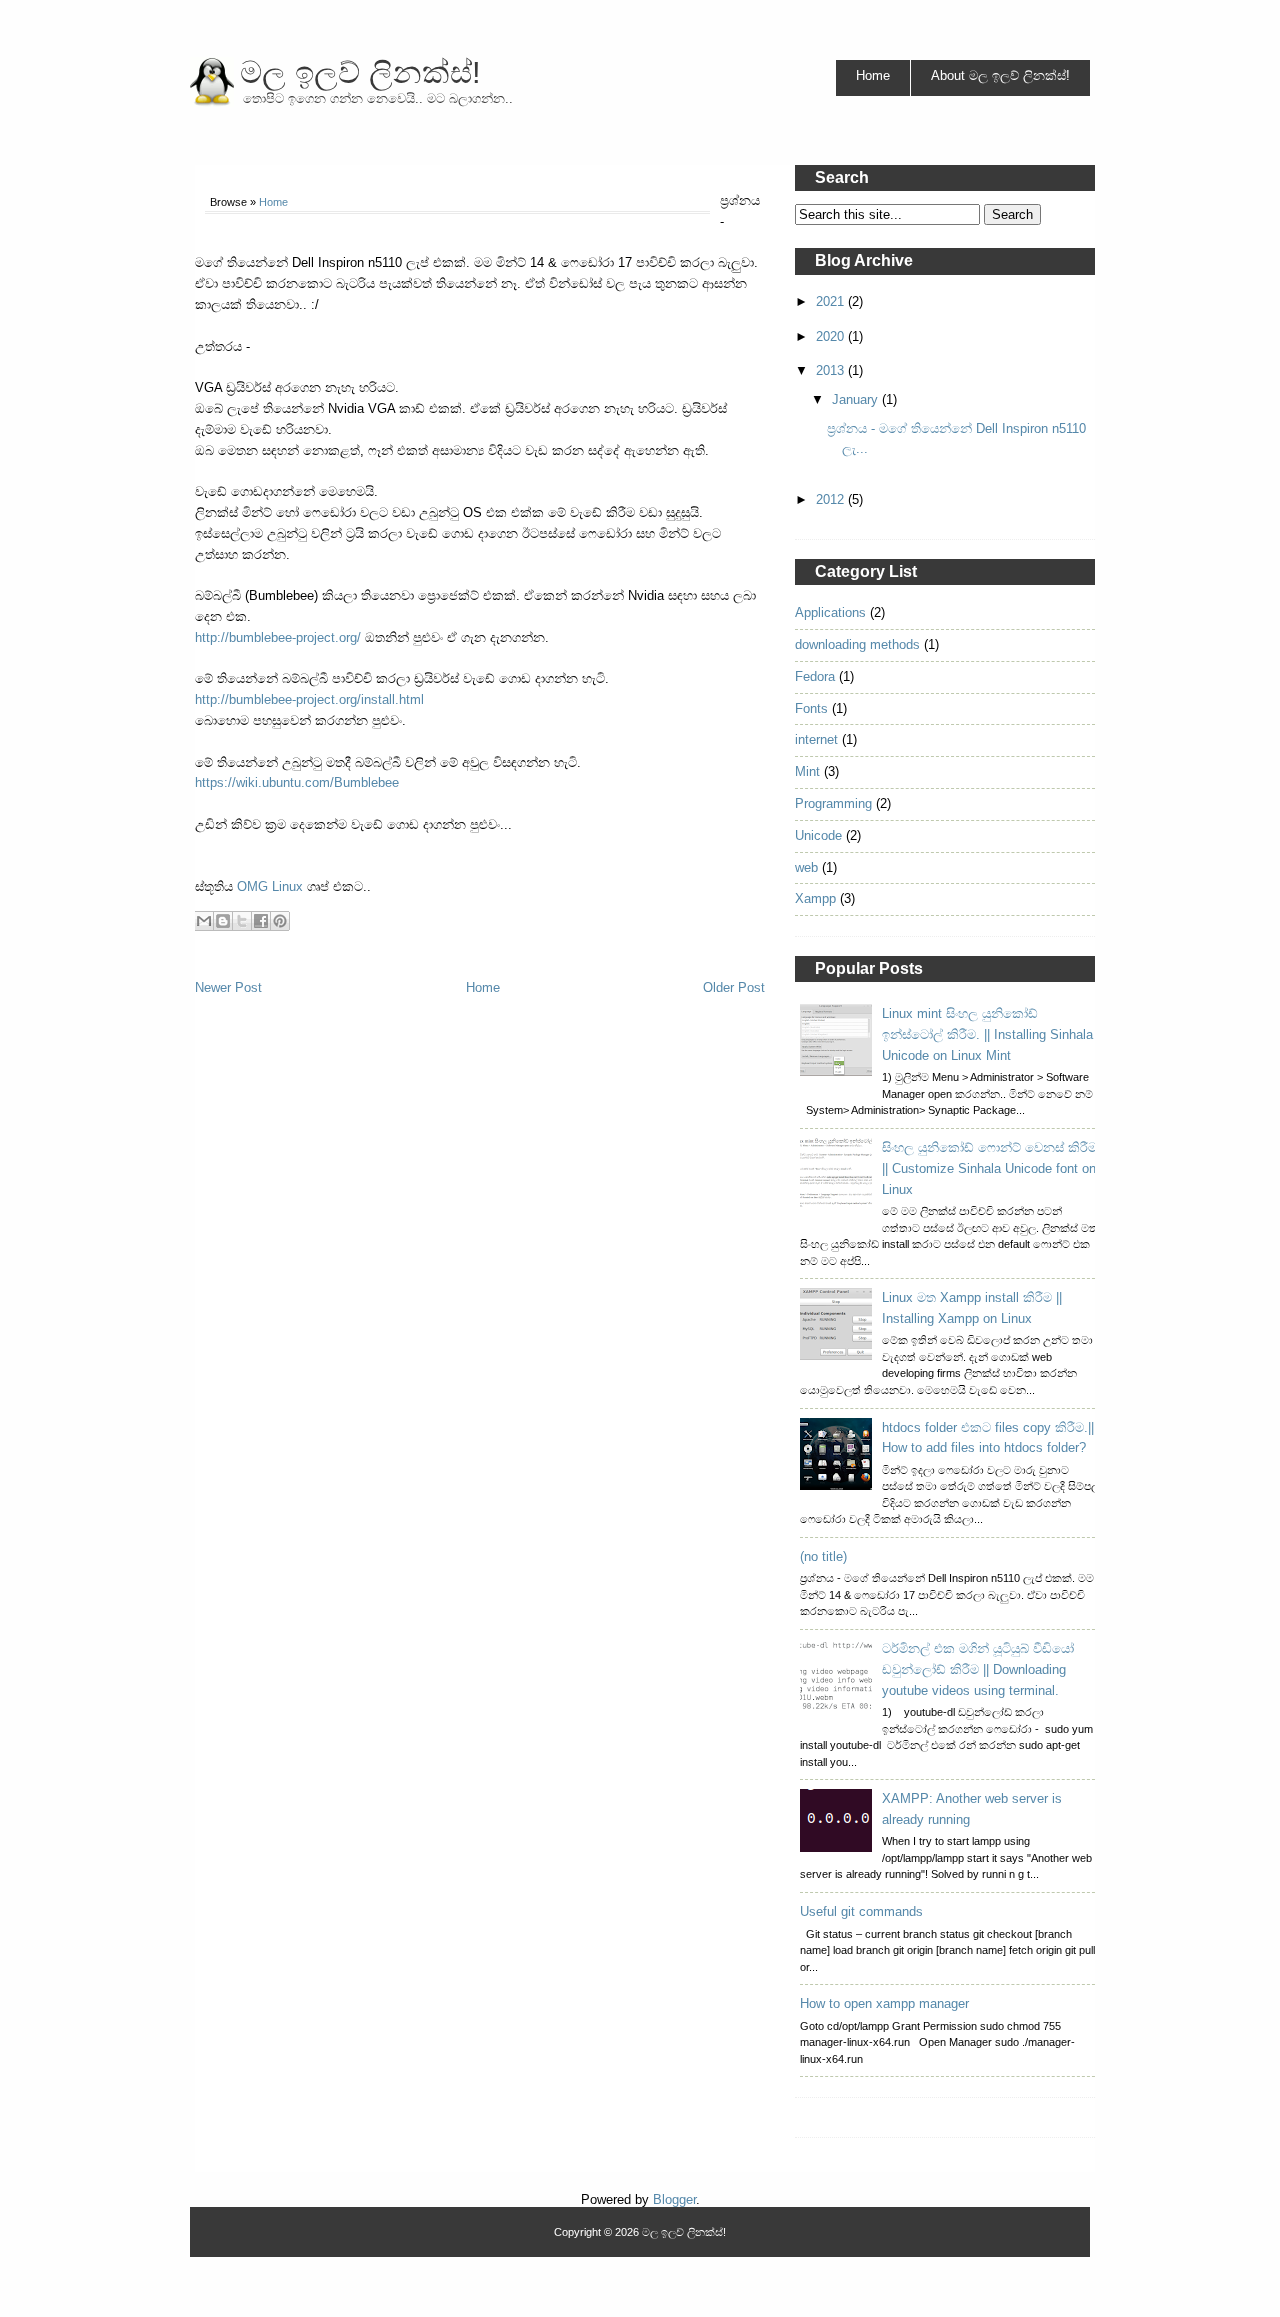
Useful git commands (861, 1911)
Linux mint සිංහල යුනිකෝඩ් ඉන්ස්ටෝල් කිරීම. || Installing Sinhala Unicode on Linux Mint (987, 1034)
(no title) (823, 1556)
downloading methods (857, 644)
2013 (832, 370)
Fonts (811, 708)
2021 (832, 301)
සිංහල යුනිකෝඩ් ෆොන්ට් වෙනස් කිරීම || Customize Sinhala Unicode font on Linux (989, 1168)
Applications (830, 612)
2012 (832, 499)
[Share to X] (242, 921)
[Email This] (204, 921)
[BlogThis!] (223, 921)
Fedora (815, 676)
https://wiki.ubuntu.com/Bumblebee (297, 782)
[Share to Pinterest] (280, 921)
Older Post (734, 987)
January (857, 399)
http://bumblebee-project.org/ (278, 637)
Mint (807, 771)
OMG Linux (270, 886)
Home (873, 75)
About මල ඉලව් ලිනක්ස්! (1000, 75)
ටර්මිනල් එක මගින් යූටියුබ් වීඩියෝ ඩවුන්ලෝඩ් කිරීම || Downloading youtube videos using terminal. (978, 1669)
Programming (833, 803)
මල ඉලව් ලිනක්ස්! (360, 72)
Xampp (815, 898)
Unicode (818, 835)
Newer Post (228, 987)
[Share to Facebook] (261, 921)
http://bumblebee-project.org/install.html (309, 699)
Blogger (674, 2199)
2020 (832, 336)
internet (816, 739)
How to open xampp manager (884, 2003)
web (806, 867)
